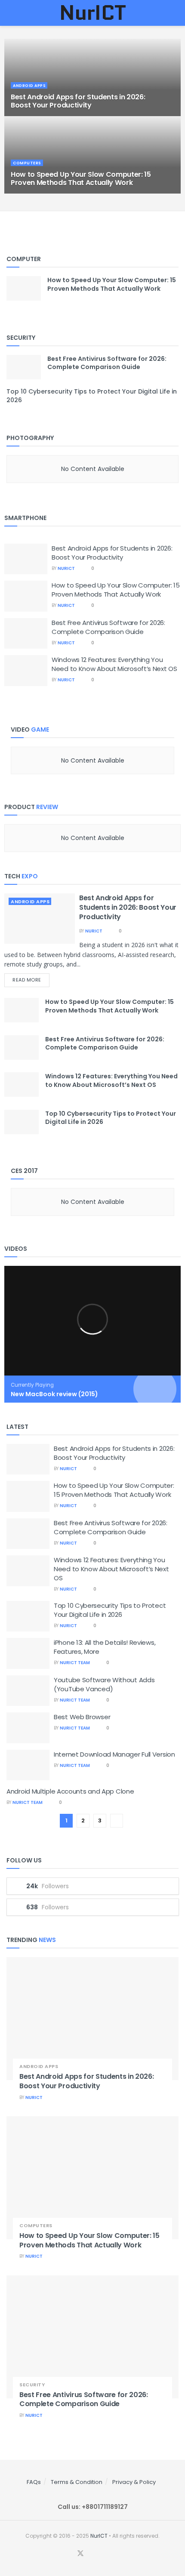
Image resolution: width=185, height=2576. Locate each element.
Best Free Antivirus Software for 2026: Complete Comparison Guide (108, 627)
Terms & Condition (77, 2482)
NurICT (66, 568)
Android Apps (30, 902)
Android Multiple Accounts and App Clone (70, 1791)
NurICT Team (75, 1663)
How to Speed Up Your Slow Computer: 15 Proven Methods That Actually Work (116, 590)
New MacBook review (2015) (54, 1394)
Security (32, 2385)
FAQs (34, 2482)
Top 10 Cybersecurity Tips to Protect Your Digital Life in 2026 (111, 1118)
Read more (27, 980)
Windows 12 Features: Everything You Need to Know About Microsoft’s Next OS (114, 664)
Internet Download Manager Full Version (114, 1754)
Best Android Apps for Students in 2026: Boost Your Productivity (112, 553)
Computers (36, 2226)
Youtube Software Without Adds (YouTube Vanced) (104, 1684)
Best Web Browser (82, 1717)
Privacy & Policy (134, 2482)
